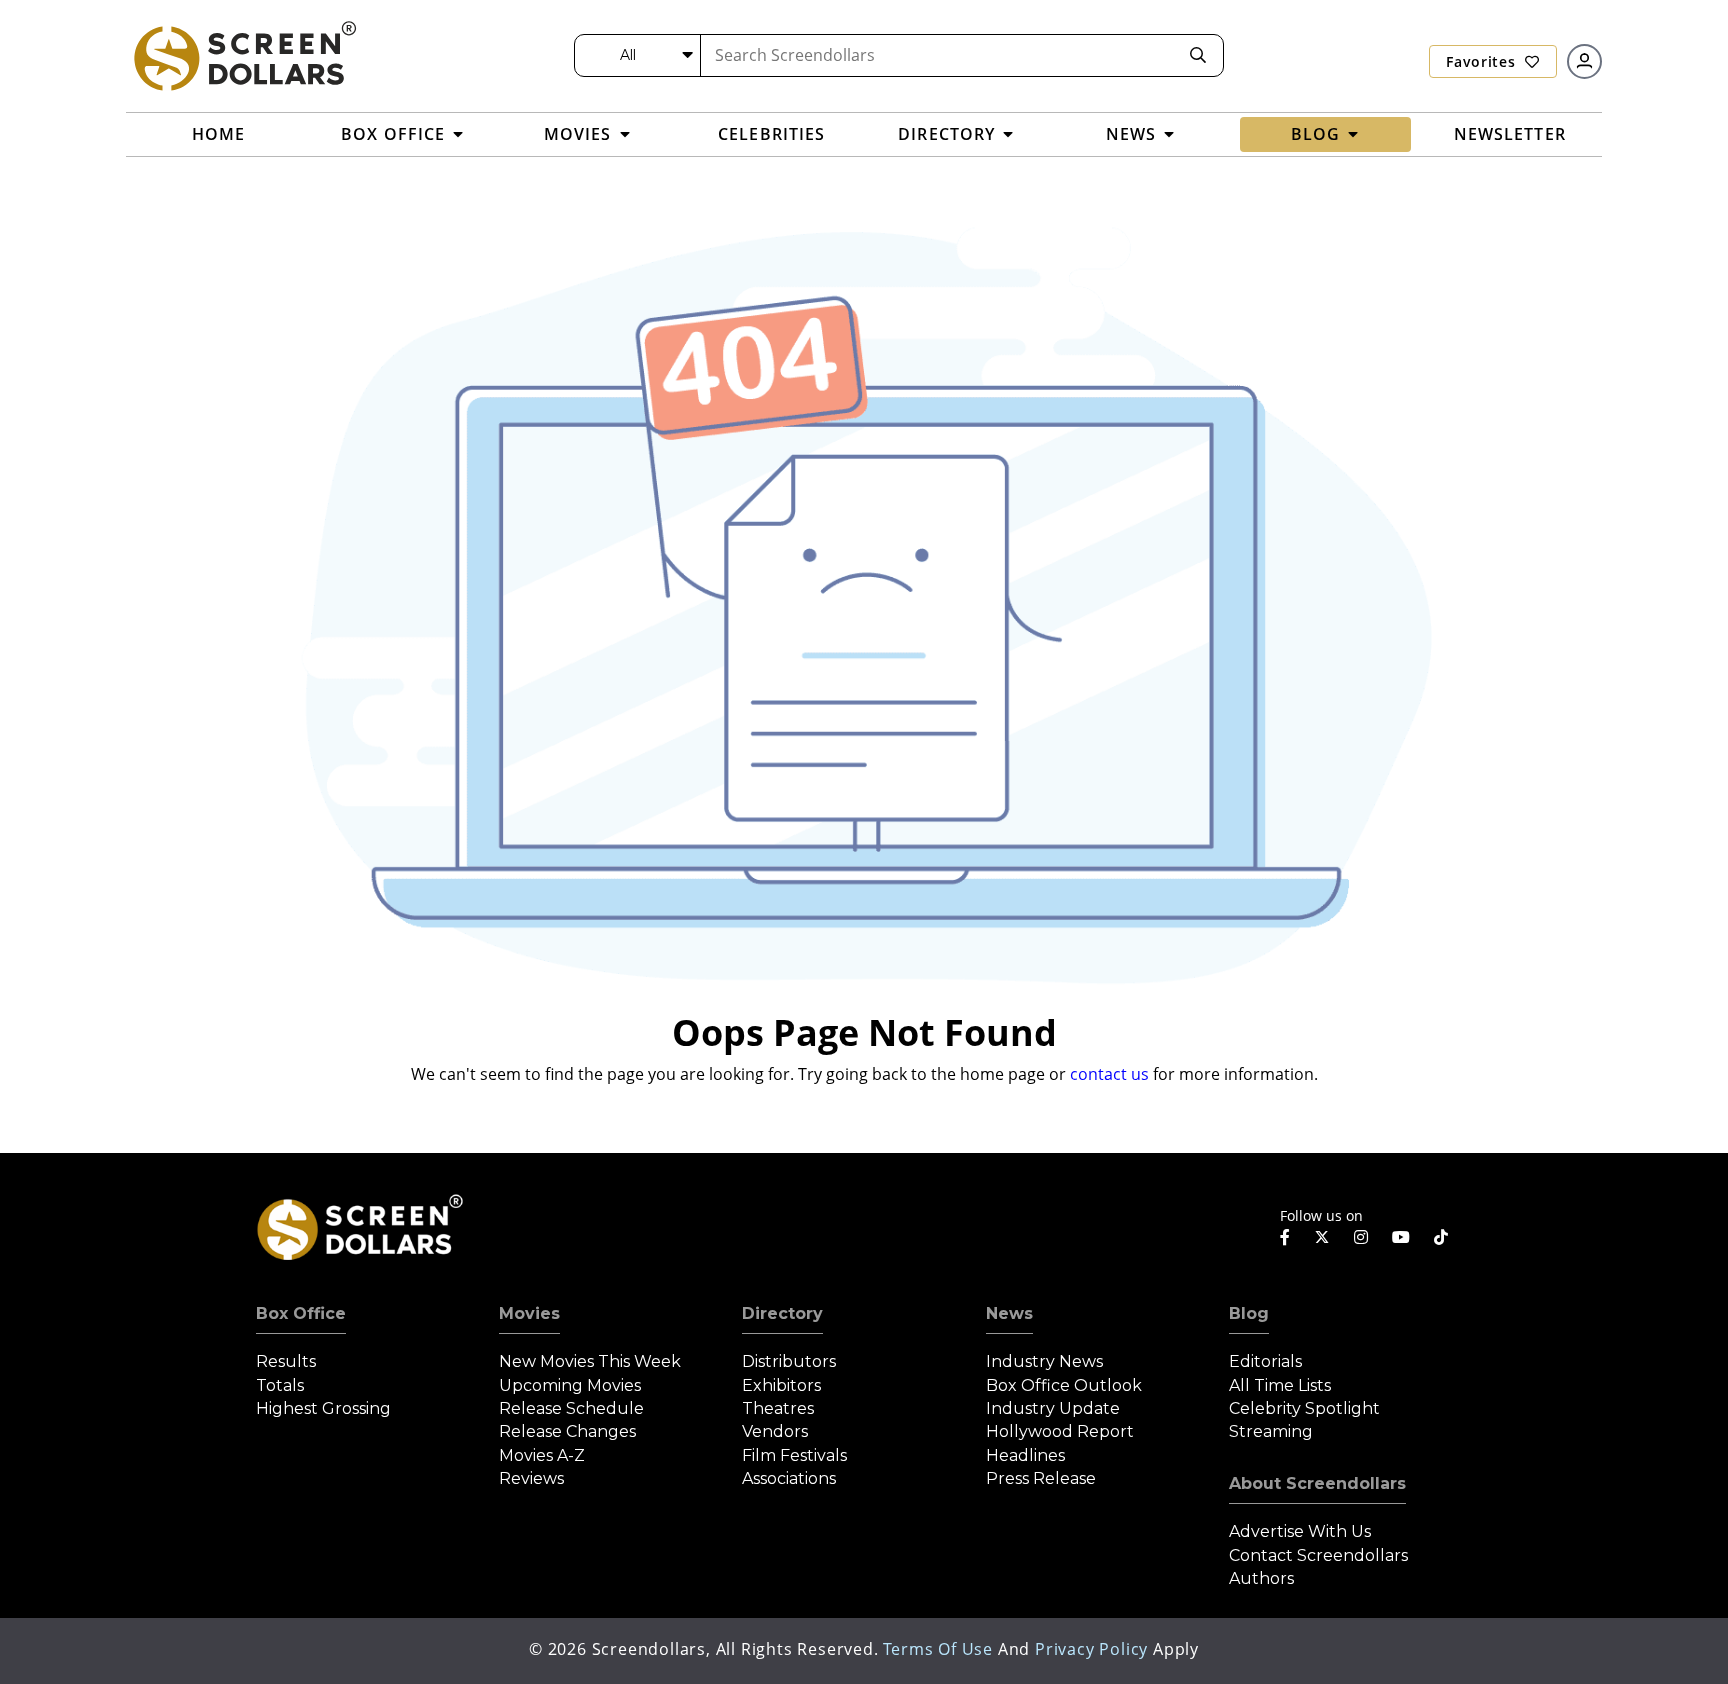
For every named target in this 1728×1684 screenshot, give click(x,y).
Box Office (301, 1313)
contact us (1109, 1074)
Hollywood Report (1060, 1431)
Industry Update (1053, 1408)
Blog (1249, 1313)
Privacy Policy (1091, 1649)
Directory (782, 1313)
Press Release (1041, 1478)
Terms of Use (938, 1649)
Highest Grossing (323, 1408)
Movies (529, 1313)
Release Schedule (571, 1408)
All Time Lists (1280, 1385)
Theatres (778, 1408)
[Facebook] (1285, 1237)
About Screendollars (1317, 1483)
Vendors (775, 1431)
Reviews (531, 1478)
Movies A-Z (542, 1455)
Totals (280, 1385)
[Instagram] (1361, 1237)
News (1009, 1313)
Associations (789, 1478)
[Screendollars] (244, 55)
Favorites (1483, 61)
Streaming (1271, 1431)
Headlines (1025, 1455)
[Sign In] (1584, 61)
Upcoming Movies (570, 1385)
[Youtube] (1401, 1237)
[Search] (1198, 55)
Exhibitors (781, 1385)
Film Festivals (794, 1455)
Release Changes (567, 1431)
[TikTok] (1441, 1237)
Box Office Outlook (1064, 1385)
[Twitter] (1322, 1236)
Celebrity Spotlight (1304, 1408)
